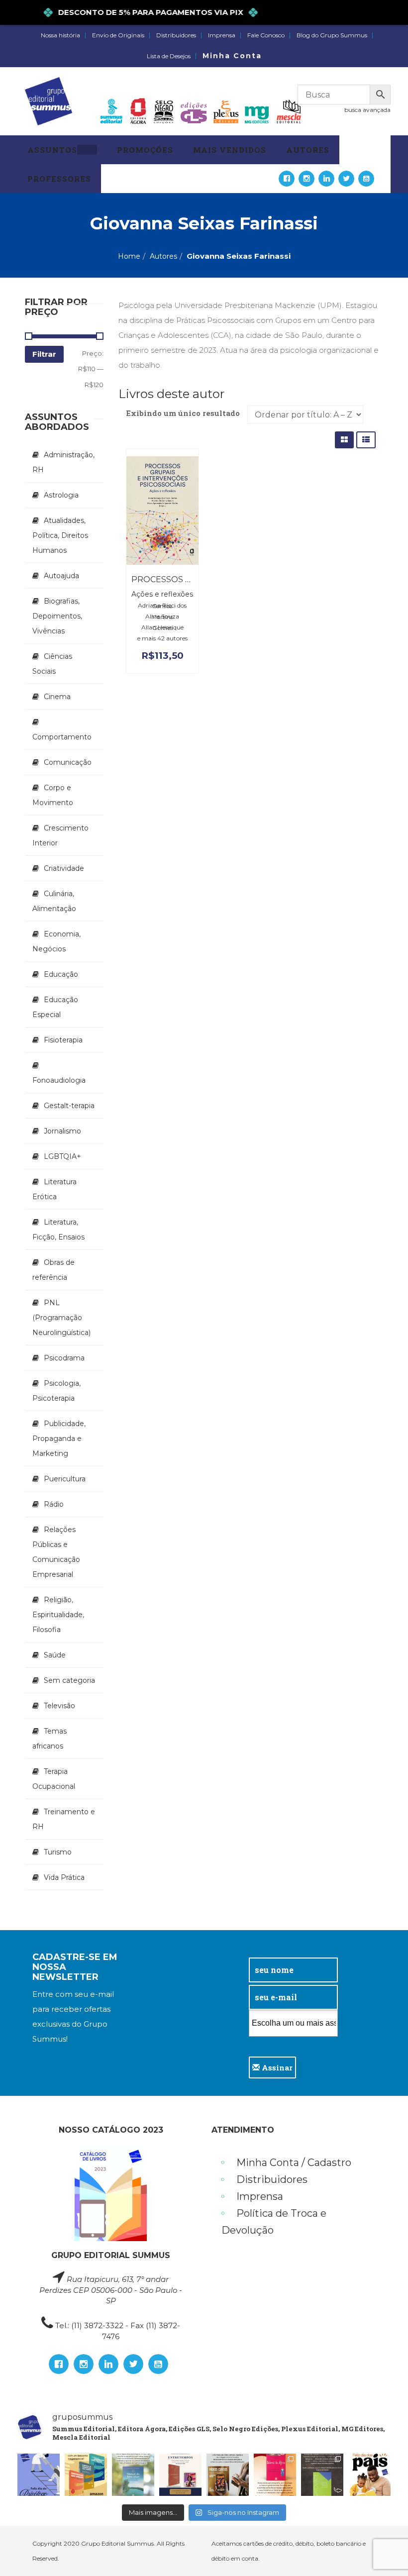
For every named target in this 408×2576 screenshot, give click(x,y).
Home (129, 256)
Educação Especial (55, 1007)
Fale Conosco (266, 35)
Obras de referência (53, 1270)
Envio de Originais (118, 35)
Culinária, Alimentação (54, 901)
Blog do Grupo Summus (332, 35)
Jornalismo (62, 1131)
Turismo (58, 1852)
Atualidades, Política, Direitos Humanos (60, 535)
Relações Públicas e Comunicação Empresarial (56, 1552)
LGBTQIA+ (62, 1156)
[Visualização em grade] (344, 440)
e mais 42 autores (162, 638)
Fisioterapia (63, 1040)
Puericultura (65, 1479)
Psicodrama (64, 1358)
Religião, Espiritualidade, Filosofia (58, 1615)
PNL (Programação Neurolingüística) (61, 1318)
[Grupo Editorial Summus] (49, 101)
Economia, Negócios (56, 941)
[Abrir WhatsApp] (383, 2551)
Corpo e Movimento (53, 795)
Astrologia (61, 495)
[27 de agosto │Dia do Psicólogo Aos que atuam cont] (39, 2475)
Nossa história (60, 35)
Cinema (57, 697)
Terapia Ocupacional (54, 1779)
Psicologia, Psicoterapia (56, 1391)
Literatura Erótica (54, 1189)
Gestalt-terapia (69, 1106)
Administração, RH (63, 462)
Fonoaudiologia (59, 1080)
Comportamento (62, 737)
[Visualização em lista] (366, 440)
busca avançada (367, 110)
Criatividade (64, 868)
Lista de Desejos (169, 56)
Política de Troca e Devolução (274, 2222)
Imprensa (222, 35)
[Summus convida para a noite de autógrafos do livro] (180, 2475)
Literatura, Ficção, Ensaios (58, 1230)
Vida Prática (64, 1877)
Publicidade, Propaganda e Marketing (59, 1439)
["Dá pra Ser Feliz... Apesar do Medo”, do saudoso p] (322, 2475)
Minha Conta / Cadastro (294, 2163)
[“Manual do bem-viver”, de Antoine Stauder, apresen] (133, 2475)
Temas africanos (50, 1739)
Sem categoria (69, 1680)
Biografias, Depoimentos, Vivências (57, 616)
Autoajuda (61, 576)
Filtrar (44, 354)
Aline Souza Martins (162, 617)
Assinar (276, 2067)
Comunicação (68, 762)
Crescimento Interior (60, 835)
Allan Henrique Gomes (162, 627)
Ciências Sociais (52, 664)
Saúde (55, 1655)
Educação (61, 974)
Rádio (54, 1504)
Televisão (59, 1706)
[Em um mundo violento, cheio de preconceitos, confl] (86, 2475)
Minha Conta (232, 56)
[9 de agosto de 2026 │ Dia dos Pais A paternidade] (369, 2475)
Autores (163, 256)
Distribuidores (176, 35)
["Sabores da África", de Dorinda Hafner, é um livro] (275, 2475)
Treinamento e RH (64, 1819)
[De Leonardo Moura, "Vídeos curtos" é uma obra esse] (228, 2475)
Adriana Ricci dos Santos (162, 606)
